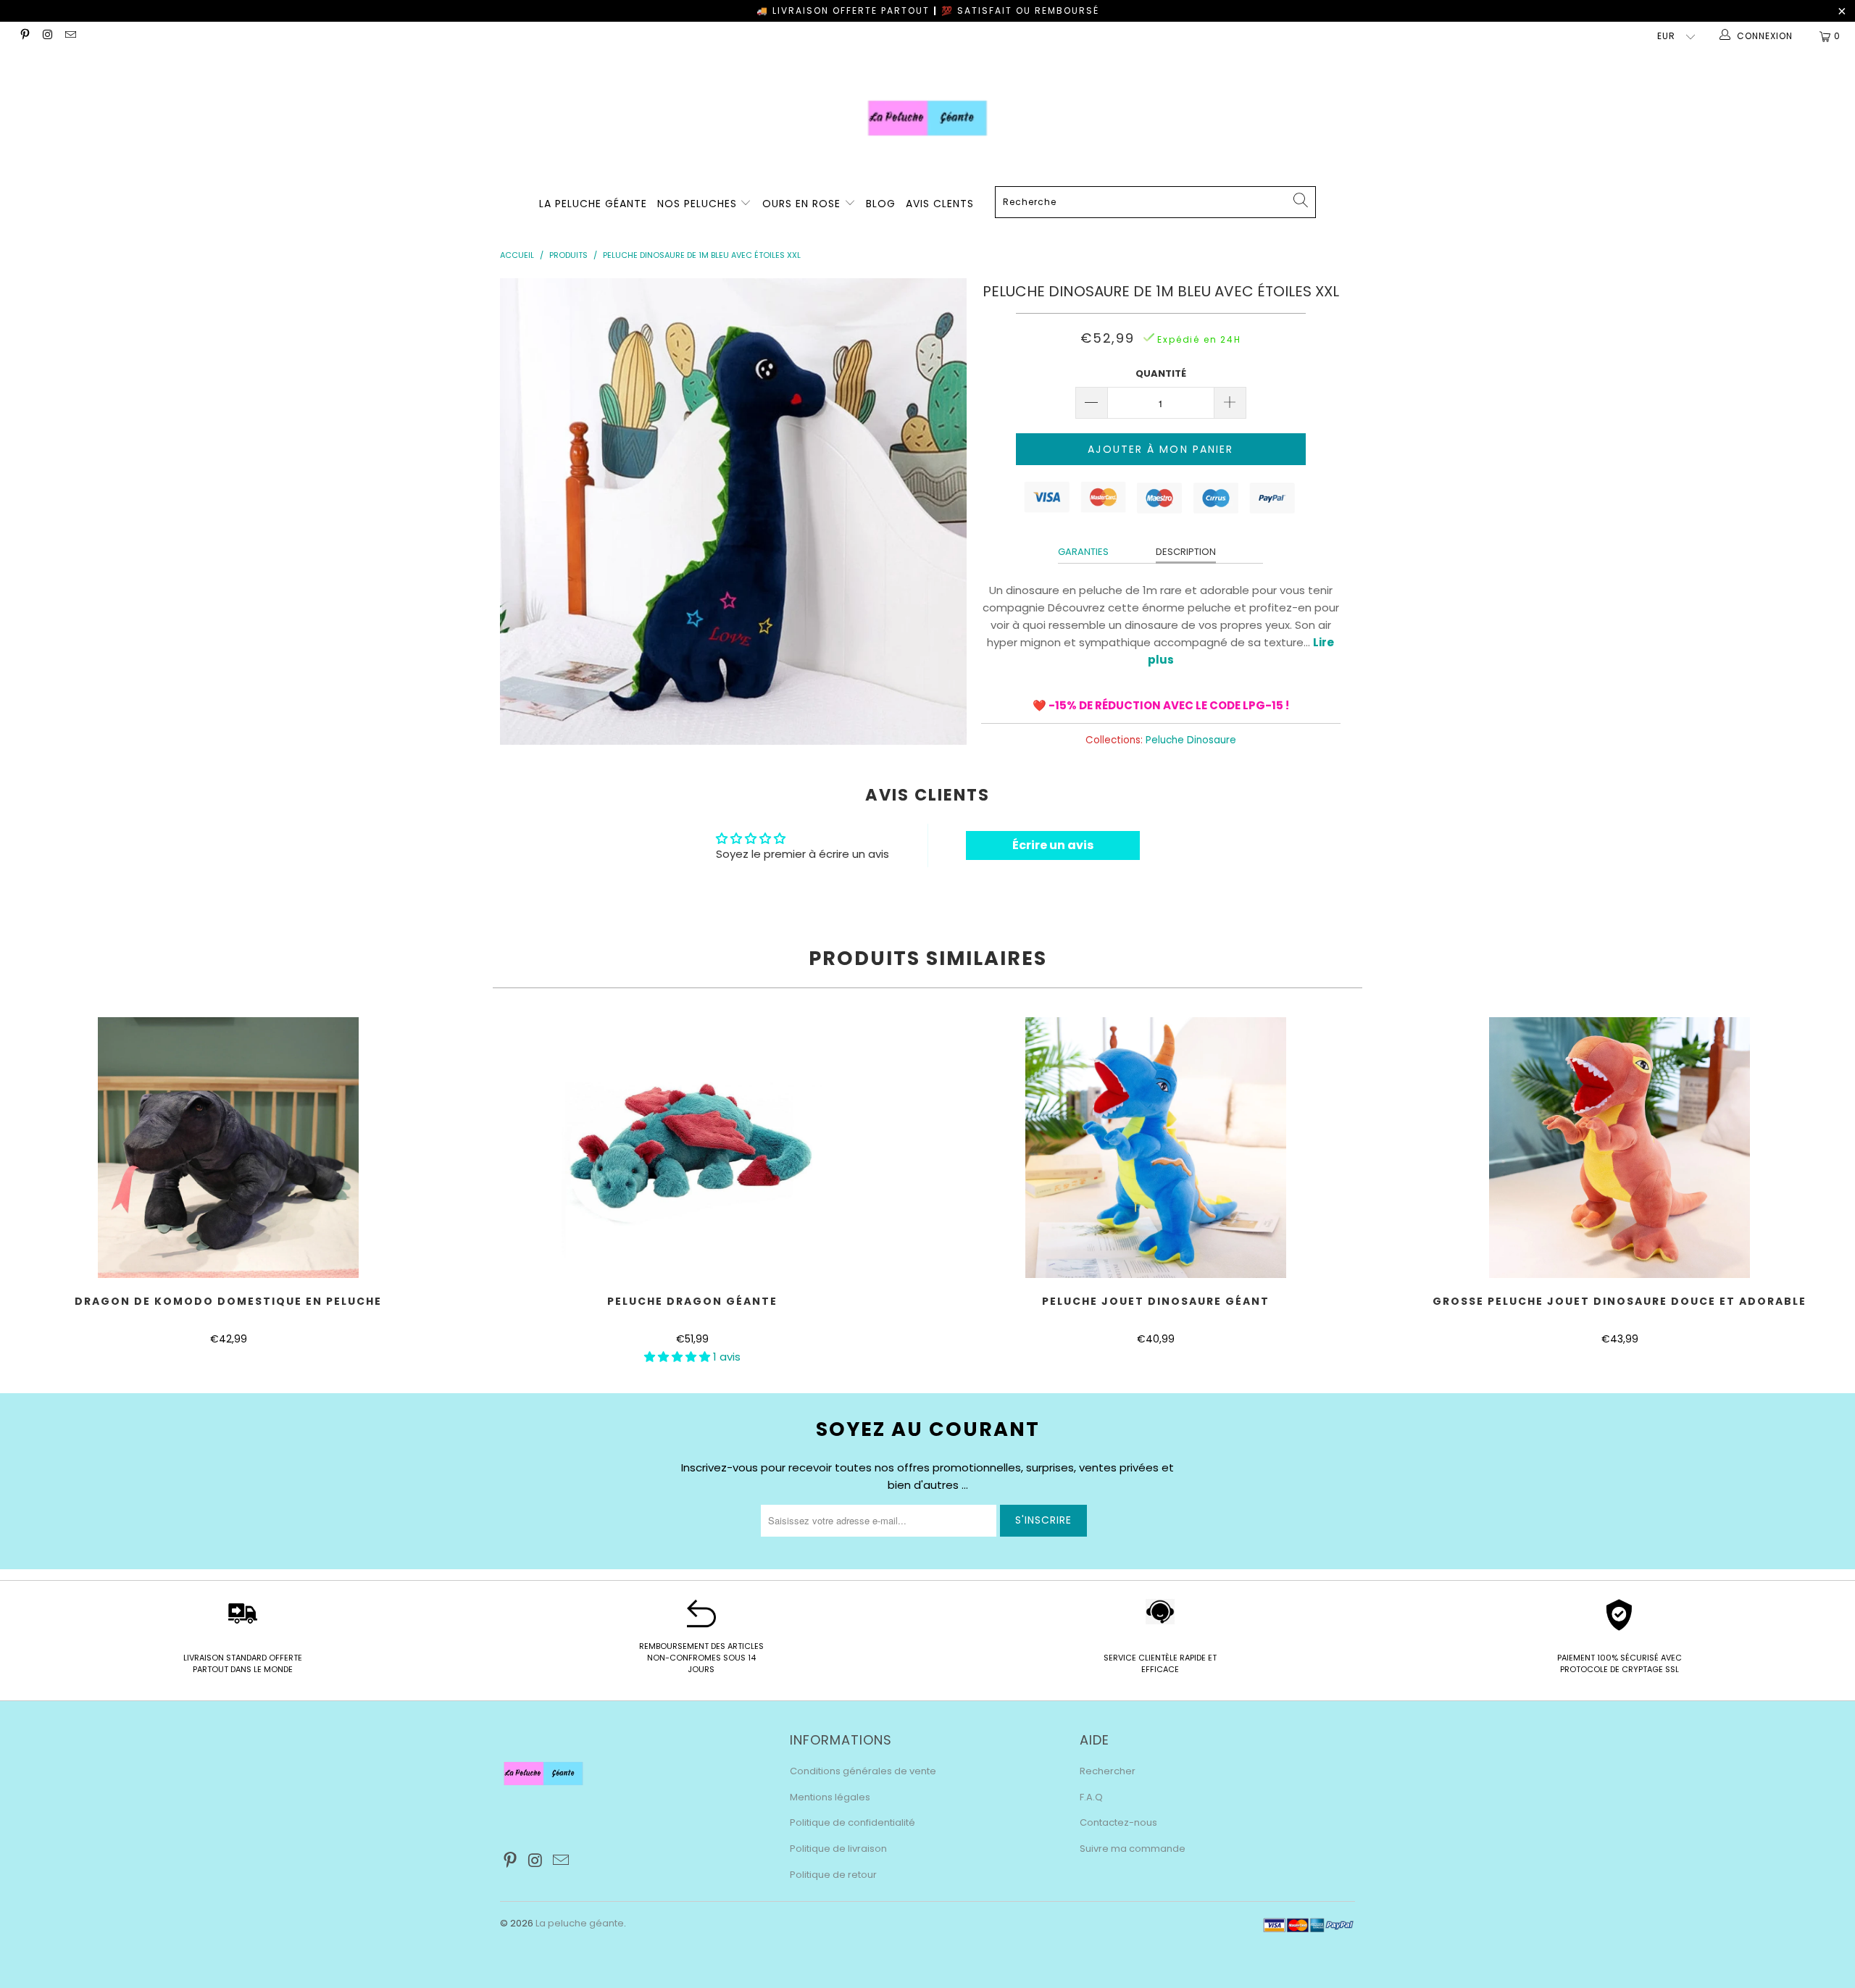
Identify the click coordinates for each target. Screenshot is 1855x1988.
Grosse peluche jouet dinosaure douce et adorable (1620, 1148)
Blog (881, 204)
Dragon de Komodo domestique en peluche (228, 1148)
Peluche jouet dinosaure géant (1156, 1148)
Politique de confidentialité (853, 1822)
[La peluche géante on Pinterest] (24, 36)
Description (1186, 552)
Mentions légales (830, 1797)
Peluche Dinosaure (1191, 740)
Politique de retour (833, 1875)
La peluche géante (580, 1923)
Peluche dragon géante (692, 1148)
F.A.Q (1091, 1797)
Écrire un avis (1053, 845)
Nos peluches (699, 204)
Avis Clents (940, 204)
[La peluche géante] (927, 118)
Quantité (1161, 373)
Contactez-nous (1118, 1822)
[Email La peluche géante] (70, 36)
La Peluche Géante (593, 204)
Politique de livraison (838, 1849)
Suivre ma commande (1133, 1849)
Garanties (1083, 552)
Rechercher (1108, 1771)
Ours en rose (803, 204)
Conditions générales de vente (863, 1771)
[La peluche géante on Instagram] (47, 36)
